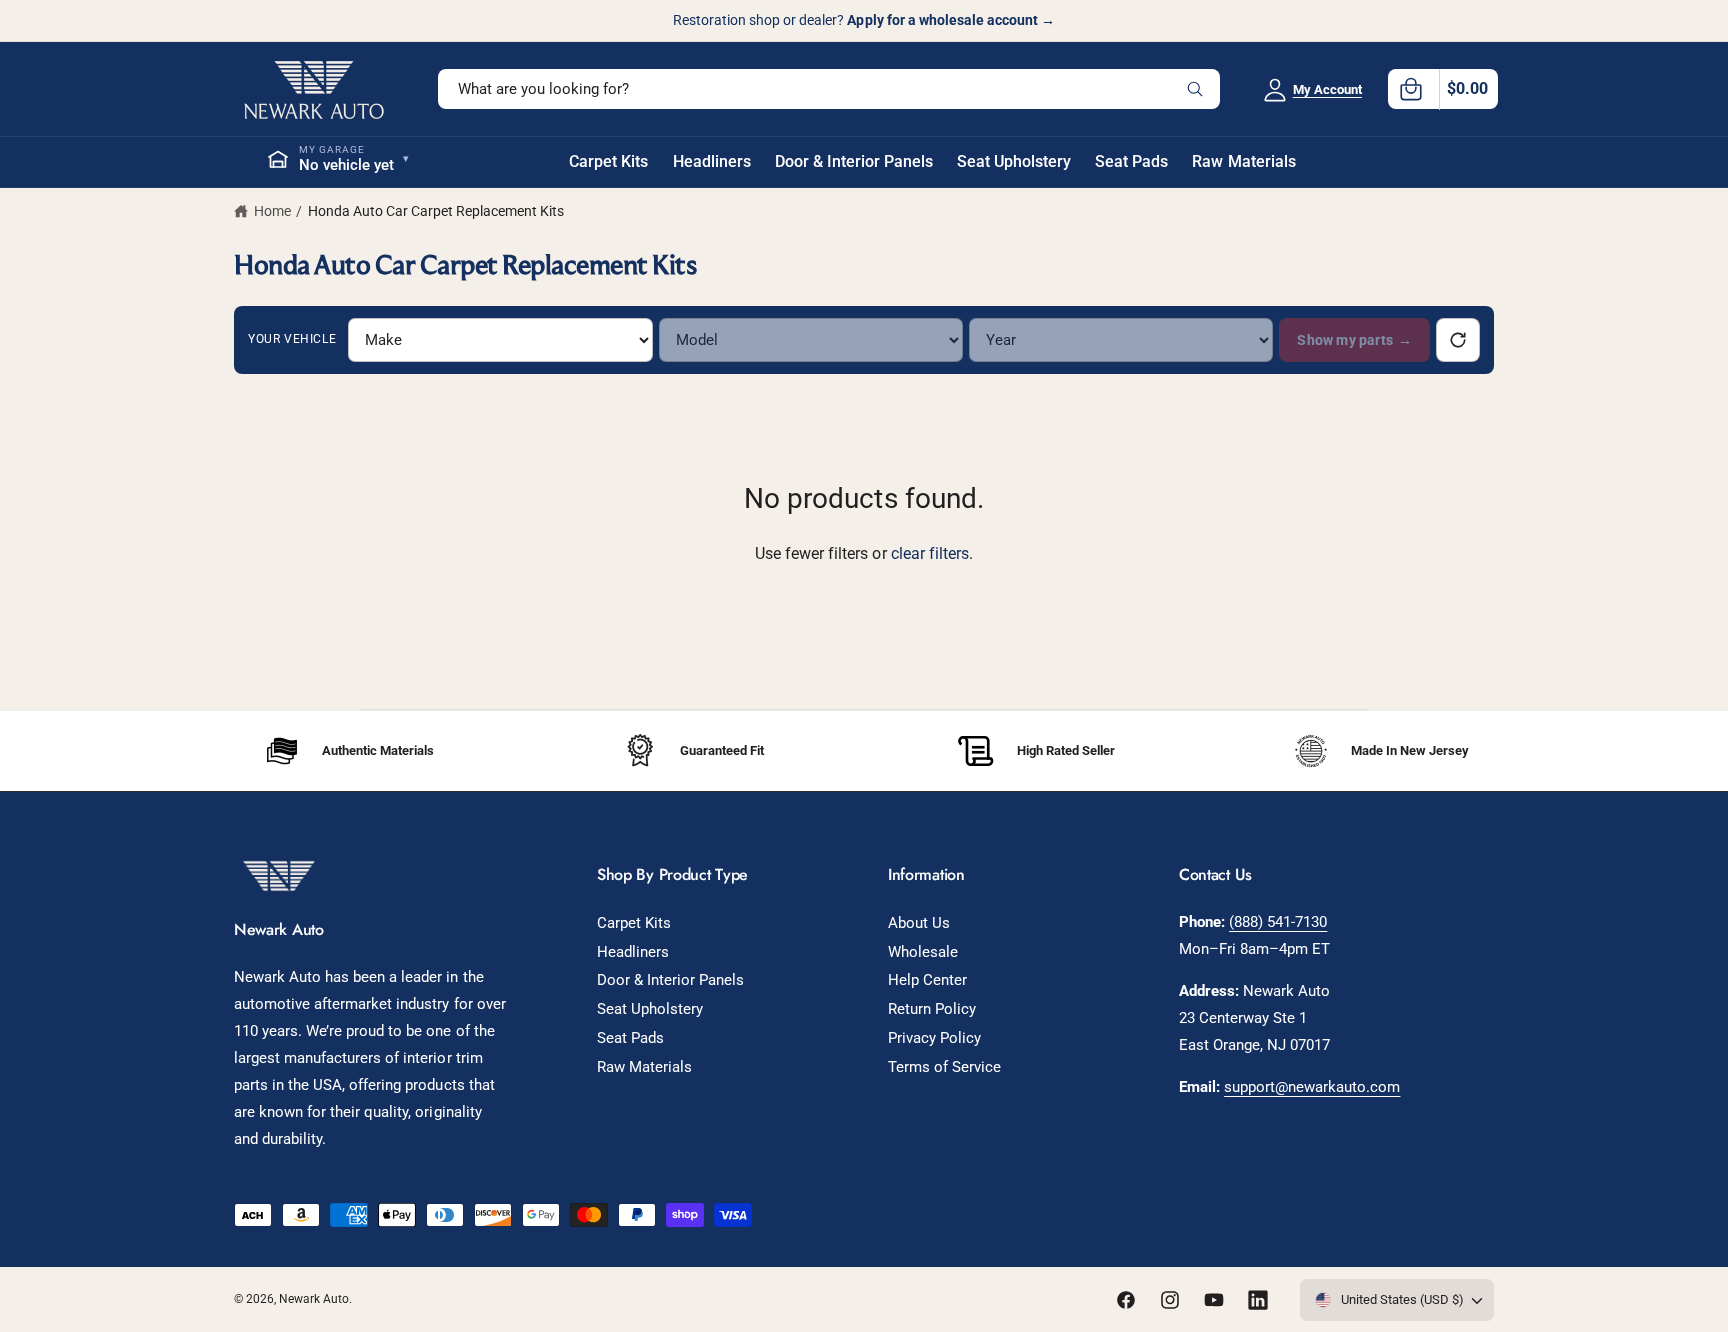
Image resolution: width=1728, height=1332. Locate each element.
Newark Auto (314, 1299)
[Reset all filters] (1458, 340)
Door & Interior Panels (670, 980)
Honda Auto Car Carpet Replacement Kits (436, 211)
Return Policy (932, 1009)
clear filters (930, 553)
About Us (919, 923)
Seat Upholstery (650, 1009)
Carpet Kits (634, 923)
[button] (1443, 89)
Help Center (927, 980)
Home (272, 211)
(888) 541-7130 (1278, 922)
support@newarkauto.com (1312, 1087)
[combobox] (829, 89)
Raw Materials (644, 1067)
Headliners (633, 952)
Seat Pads (630, 1038)
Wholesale (923, 952)
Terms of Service (944, 1067)
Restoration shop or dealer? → (864, 20)
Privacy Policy (934, 1038)
